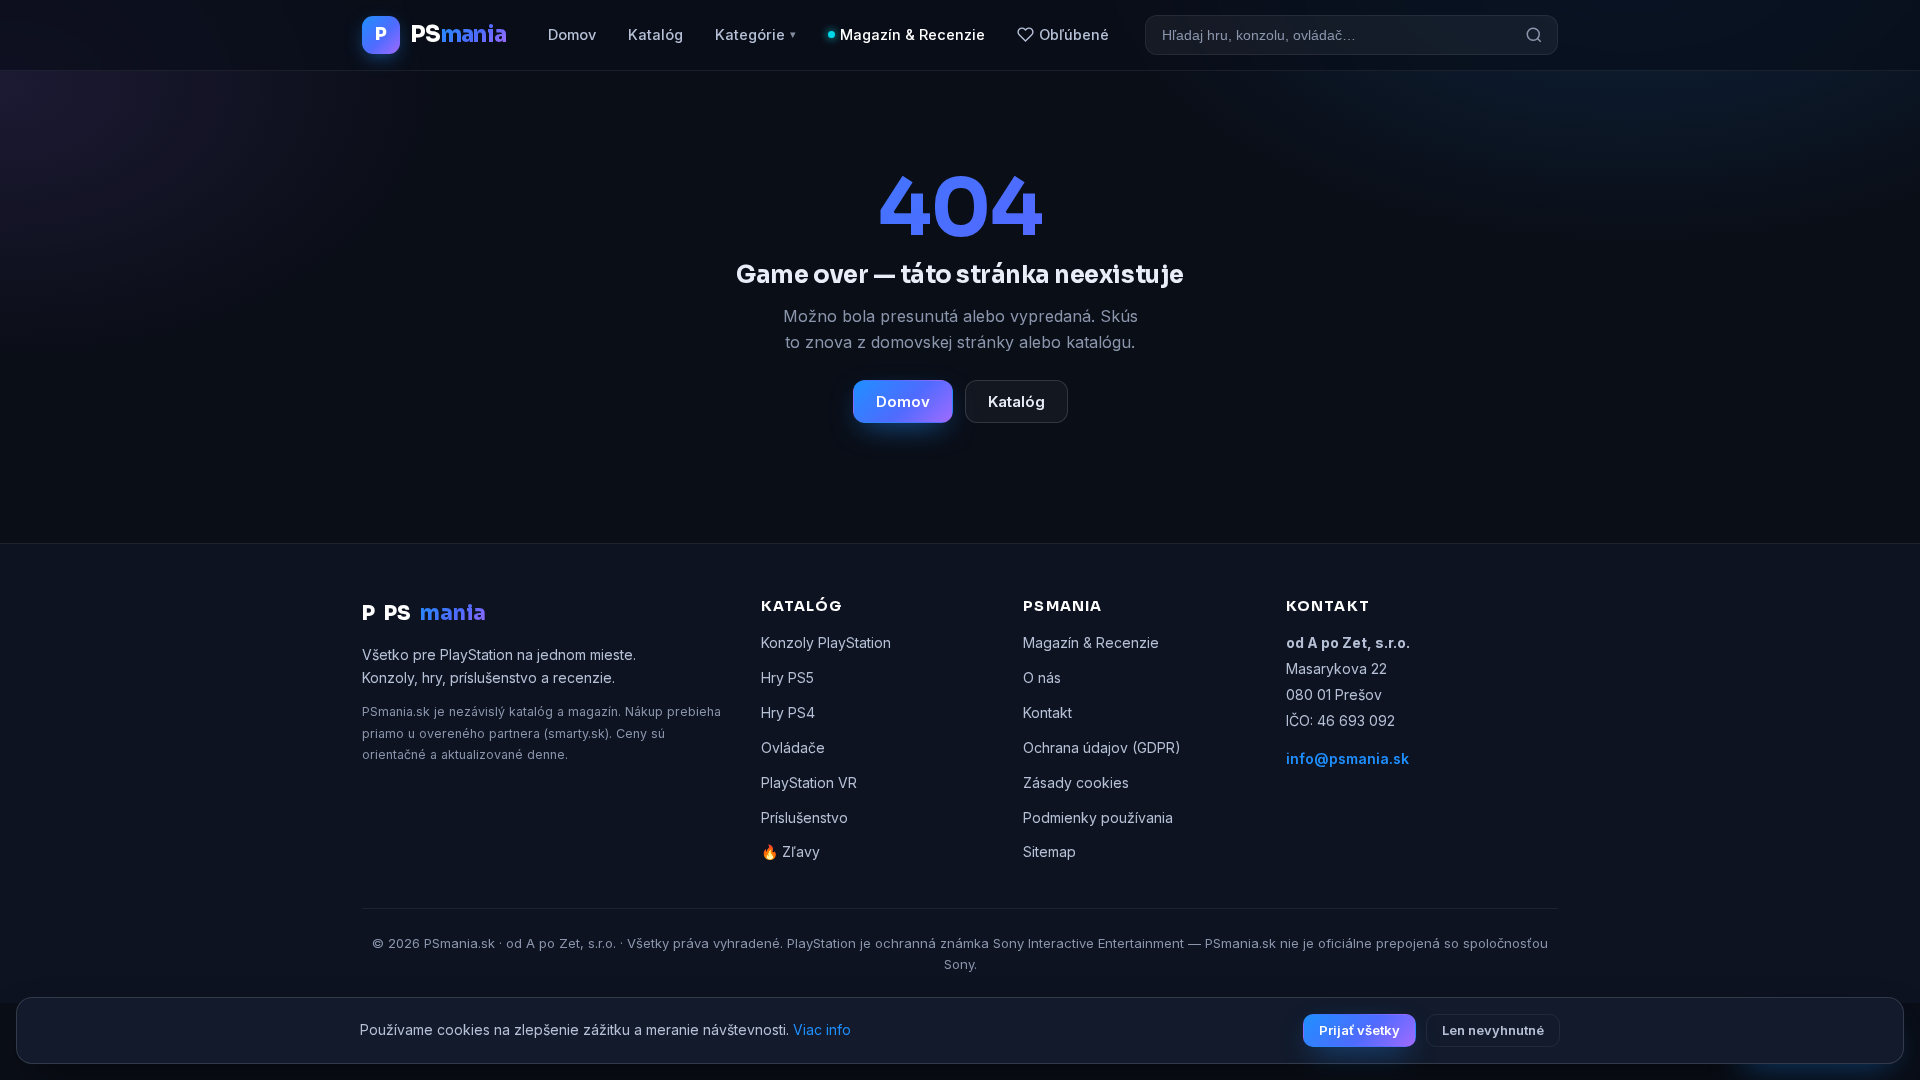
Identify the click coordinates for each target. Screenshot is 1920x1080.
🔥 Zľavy (790, 851)
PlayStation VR (809, 782)
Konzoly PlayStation (826, 642)
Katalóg (655, 34)
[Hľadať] (1534, 35)
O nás (1042, 677)
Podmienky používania (1098, 817)
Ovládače (793, 747)
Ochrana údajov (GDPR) (1102, 747)
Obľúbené (1074, 34)
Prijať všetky (1359, 1030)
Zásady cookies (1076, 782)
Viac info (822, 1029)
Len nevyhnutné (1493, 1030)
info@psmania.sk (1347, 758)
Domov (572, 34)
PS (424, 613)
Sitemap (1049, 851)
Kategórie (755, 34)
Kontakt (1047, 712)
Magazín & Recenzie (912, 34)
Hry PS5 (787, 677)
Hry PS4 (788, 712)
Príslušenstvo (804, 817)
